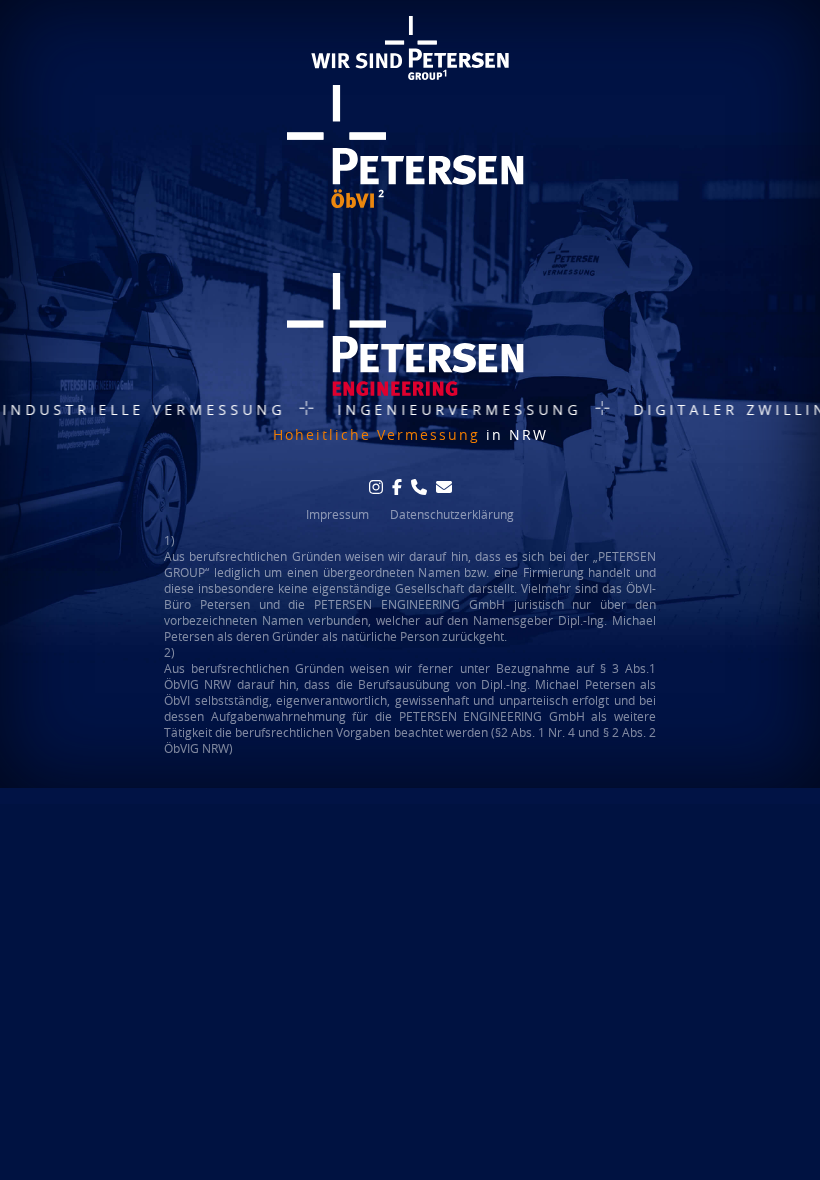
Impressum (337, 514)
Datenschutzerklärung (452, 514)
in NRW (410, 434)
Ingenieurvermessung (435, 409)
